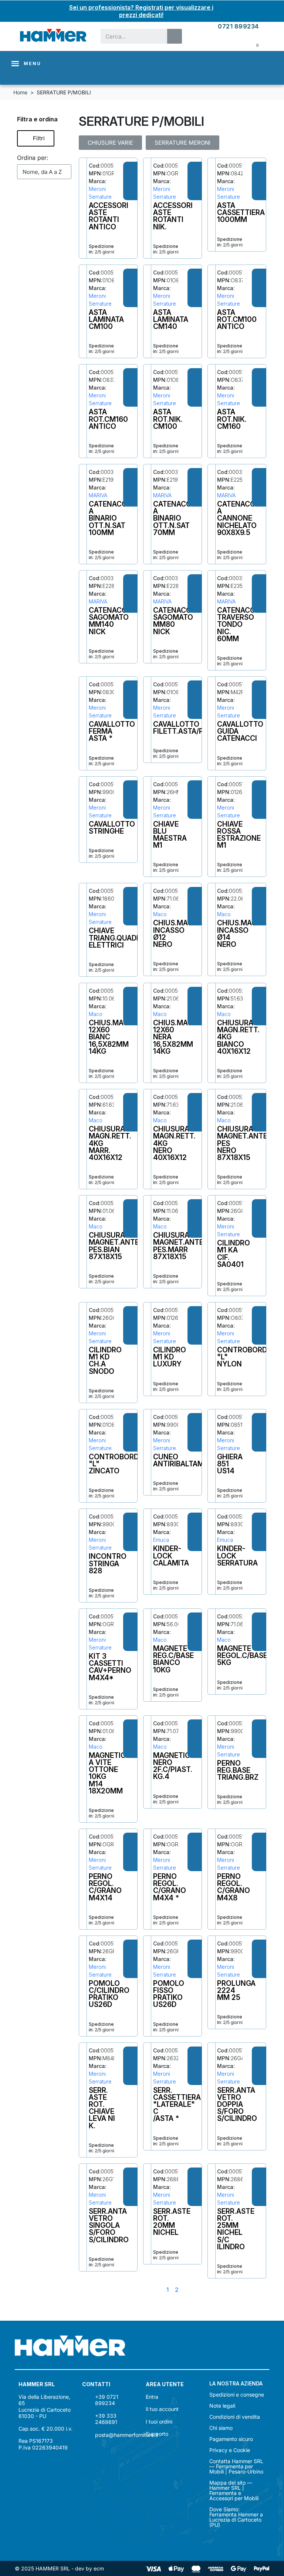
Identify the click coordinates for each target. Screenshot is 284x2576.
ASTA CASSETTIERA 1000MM (241, 212)
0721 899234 (238, 26)
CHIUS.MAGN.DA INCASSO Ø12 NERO (181, 934)
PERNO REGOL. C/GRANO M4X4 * (170, 1887)
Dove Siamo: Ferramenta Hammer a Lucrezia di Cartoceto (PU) (236, 2517)
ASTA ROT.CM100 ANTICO (237, 319)
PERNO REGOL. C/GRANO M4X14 (105, 1887)
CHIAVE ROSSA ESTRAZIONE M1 (239, 835)
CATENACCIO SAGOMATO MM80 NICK (176, 621)
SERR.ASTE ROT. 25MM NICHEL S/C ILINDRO (236, 2229)
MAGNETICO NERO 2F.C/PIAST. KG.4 (174, 1766)
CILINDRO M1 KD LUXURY (170, 1357)
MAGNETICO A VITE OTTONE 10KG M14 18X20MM (110, 1773)
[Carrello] (252, 44)
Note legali (222, 2406)
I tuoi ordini (159, 2422)
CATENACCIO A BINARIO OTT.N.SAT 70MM (176, 518)
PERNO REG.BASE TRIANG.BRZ (238, 1770)
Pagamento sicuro (231, 2439)
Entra (152, 2397)
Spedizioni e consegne (237, 2395)
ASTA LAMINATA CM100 (106, 319)
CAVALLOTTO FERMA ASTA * (112, 731)
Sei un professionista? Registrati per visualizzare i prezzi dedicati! (141, 11)
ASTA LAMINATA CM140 (171, 319)
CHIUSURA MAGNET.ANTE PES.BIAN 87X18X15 (114, 1246)
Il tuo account (162, 2409)
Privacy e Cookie (230, 2450)
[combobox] (129, 36)
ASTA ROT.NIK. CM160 (232, 419)
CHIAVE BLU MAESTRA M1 (170, 835)
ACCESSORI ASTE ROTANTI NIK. (173, 216)
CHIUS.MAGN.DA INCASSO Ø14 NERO (245, 934)
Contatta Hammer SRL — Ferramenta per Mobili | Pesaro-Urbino (236, 2466)
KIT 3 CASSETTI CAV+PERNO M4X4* (110, 1667)
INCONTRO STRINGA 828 (108, 1563)
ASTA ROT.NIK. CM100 (168, 419)
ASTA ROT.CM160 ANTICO (108, 419)
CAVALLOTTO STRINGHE (112, 828)
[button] (36, 138)
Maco (160, 914)
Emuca (161, 1540)
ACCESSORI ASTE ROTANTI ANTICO (109, 216)
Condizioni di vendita (235, 2417)
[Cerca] (175, 36)
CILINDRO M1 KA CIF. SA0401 (234, 1254)
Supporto (157, 2434)
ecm (99, 2568)
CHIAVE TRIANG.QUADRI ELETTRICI (116, 938)
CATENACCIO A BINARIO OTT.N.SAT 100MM (111, 518)
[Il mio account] (234, 44)
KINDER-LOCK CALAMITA (171, 1556)
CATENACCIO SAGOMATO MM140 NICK (111, 621)
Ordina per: (33, 158)
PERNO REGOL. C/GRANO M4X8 (234, 1887)
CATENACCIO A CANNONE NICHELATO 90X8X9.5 (240, 518)
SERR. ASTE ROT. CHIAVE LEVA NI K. (102, 2108)
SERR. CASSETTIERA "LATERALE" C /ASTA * (177, 2104)
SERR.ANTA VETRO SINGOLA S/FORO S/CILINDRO (109, 2225)
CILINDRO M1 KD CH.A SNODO (105, 1361)
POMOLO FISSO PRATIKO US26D (169, 1994)
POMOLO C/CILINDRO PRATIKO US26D (109, 1994)
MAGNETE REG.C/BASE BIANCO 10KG (173, 1659)
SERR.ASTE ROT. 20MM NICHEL (172, 2222)
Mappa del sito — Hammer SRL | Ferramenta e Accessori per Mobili (234, 2491)
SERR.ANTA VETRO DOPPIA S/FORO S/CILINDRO (237, 2104)
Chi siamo (221, 2428)
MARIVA (98, 495)
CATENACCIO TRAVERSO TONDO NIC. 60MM (240, 624)
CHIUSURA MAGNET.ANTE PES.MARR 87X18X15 (178, 1246)
